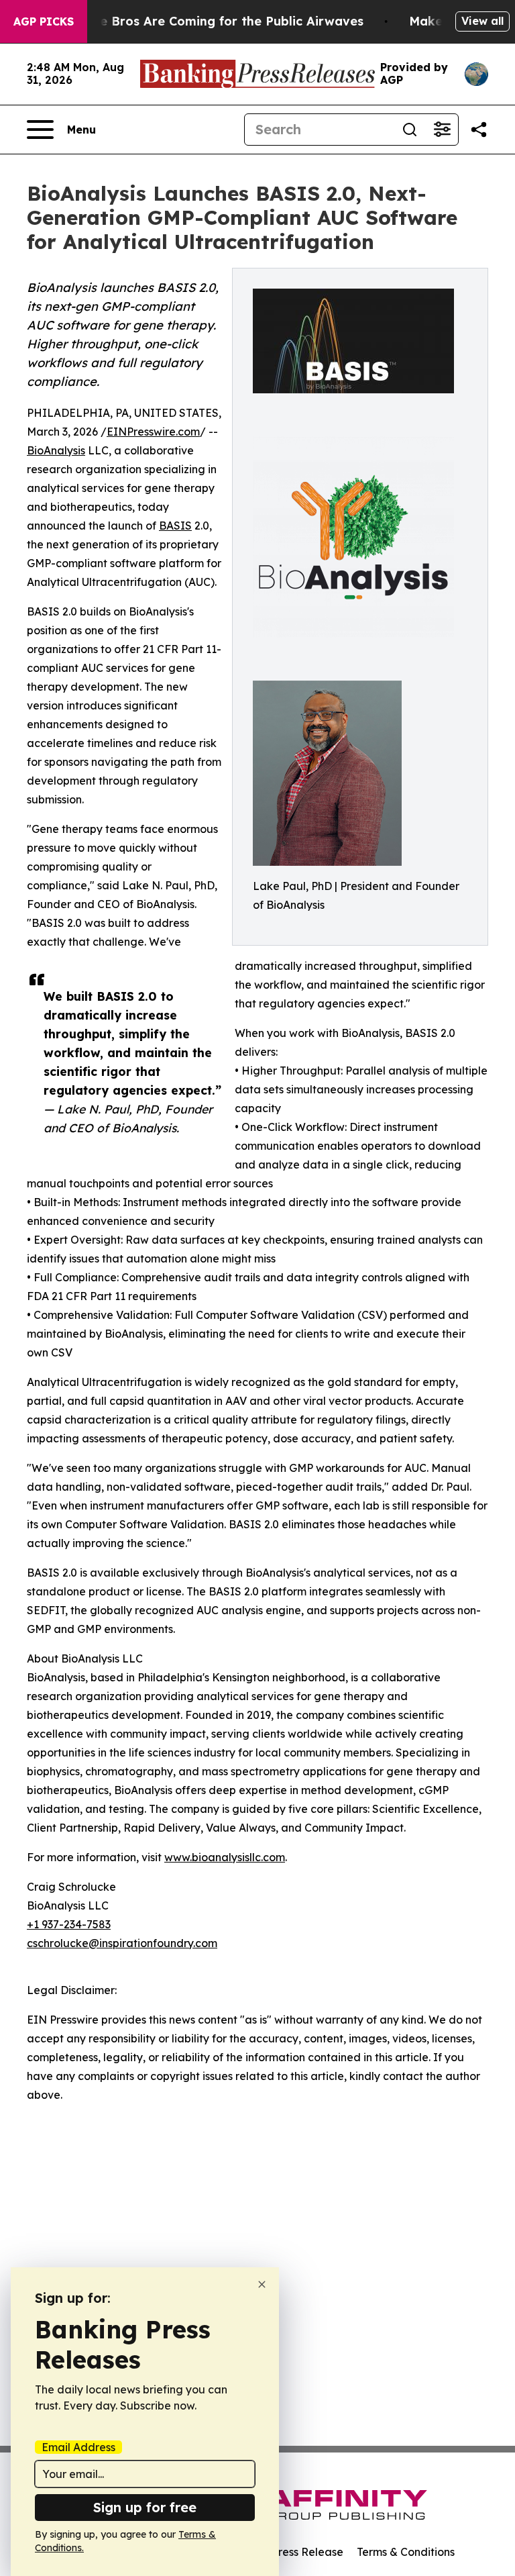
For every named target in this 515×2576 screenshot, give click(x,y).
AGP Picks (44, 21)
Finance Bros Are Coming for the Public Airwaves (212, 21)
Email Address (78, 2447)
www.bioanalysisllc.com (225, 1857)
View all (482, 21)
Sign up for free (145, 2507)
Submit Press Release (288, 2552)
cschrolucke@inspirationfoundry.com (122, 1943)
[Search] (410, 130)
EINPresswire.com (153, 432)
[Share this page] (479, 130)
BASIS (175, 526)
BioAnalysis (56, 450)
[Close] (262, 2284)
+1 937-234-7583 (69, 1924)
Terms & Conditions (406, 2552)
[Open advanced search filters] (442, 130)
